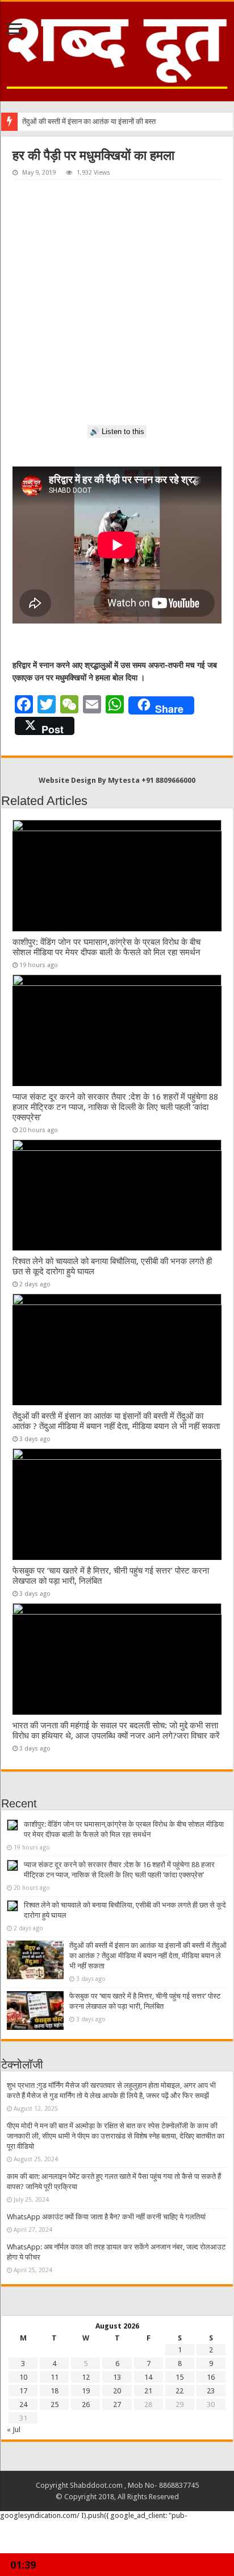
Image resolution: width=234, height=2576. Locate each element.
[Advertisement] (117, 303)
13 (117, 2377)
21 (148, 2391)
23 (211, 2391)
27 (117, 2404)
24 (23, 2404)
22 (179, 2391)
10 (23, 2377)
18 (55, 2391)
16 (211, 2377)
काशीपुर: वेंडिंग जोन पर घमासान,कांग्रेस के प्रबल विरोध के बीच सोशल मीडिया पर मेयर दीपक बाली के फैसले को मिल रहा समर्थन (106, 947)
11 (55, 2377)
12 (86, 2377)
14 (148, 2377)
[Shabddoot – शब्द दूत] (117, 49)
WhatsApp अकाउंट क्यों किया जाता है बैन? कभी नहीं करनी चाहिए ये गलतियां (106, 2217)
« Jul (14, 2430)
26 (86, 2404)
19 (86, 2391)
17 (23, 2391)
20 (117, 2391)
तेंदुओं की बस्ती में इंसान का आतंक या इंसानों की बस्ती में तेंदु (97, 121)
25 (55, 2404)
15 (179, 2377)
